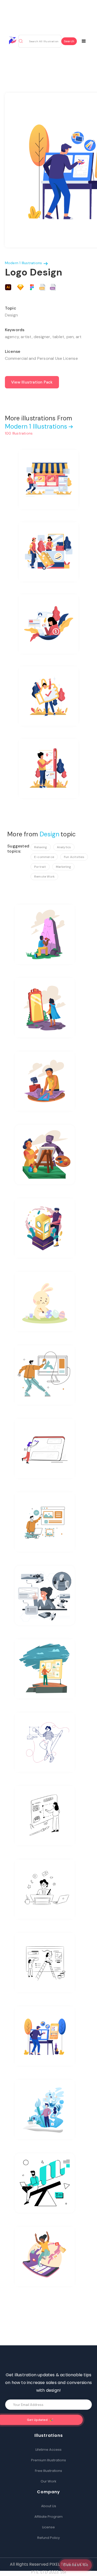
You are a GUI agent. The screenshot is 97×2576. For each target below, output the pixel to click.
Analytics (64, 847)
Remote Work (44, 877)
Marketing (64, 867)
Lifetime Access (48, 2450)
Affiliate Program (48, 2517)
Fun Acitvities (74, 857)
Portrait (40, 867)
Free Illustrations (48, 2471)
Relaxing (41, 847)
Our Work (48, 2481)
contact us (76, 2565)
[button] (87, 40)
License (48, 2527)
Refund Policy (48, 2538)
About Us (49, 2506)
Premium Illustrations (48, 2460)
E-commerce (44, 857)
